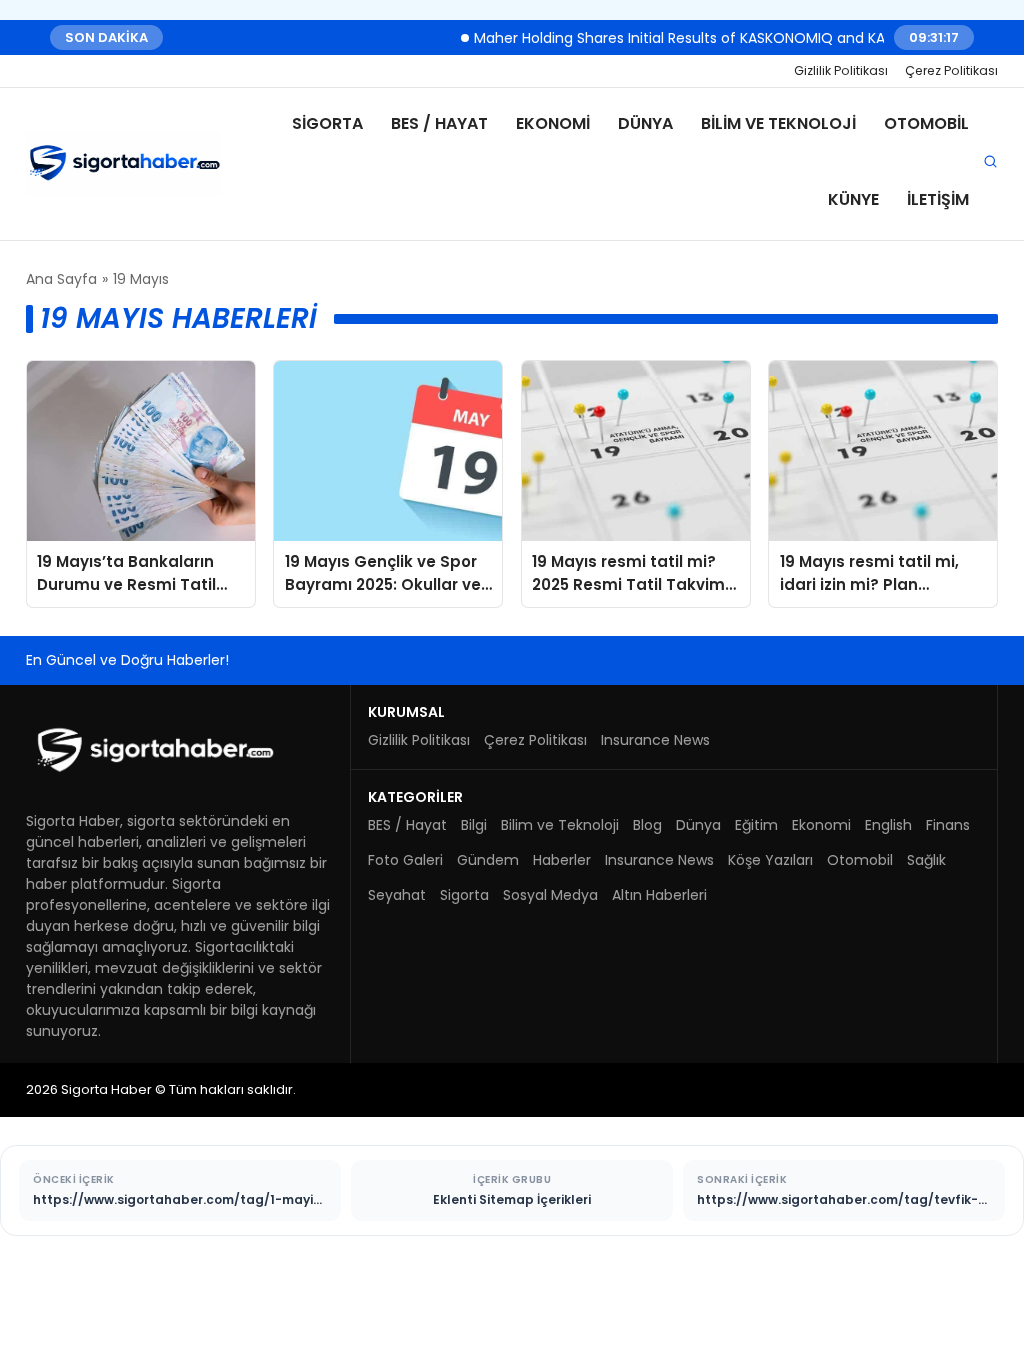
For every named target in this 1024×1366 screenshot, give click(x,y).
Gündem (488, 860)
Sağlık (926, 860)
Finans (948, 825)
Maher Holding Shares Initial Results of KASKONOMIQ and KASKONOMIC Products (735, 37)
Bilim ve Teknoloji (778, 123)
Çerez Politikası (951, 70)
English (888, 825)
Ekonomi (553, 123)
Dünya (645, 123)
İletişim (938, 199)
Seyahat (397, 895)
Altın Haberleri (659, 895)
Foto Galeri (405, 860)
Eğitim (756, 825)
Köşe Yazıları (770, 860)
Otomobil (926, 123)
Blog (647, 825)
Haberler (562, 860)
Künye (853, 199)
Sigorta (327, 123)
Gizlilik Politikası (841, 70)
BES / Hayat (439, 123)
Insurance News (655, 740)
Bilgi (474, 825)
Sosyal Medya (550, 895)
